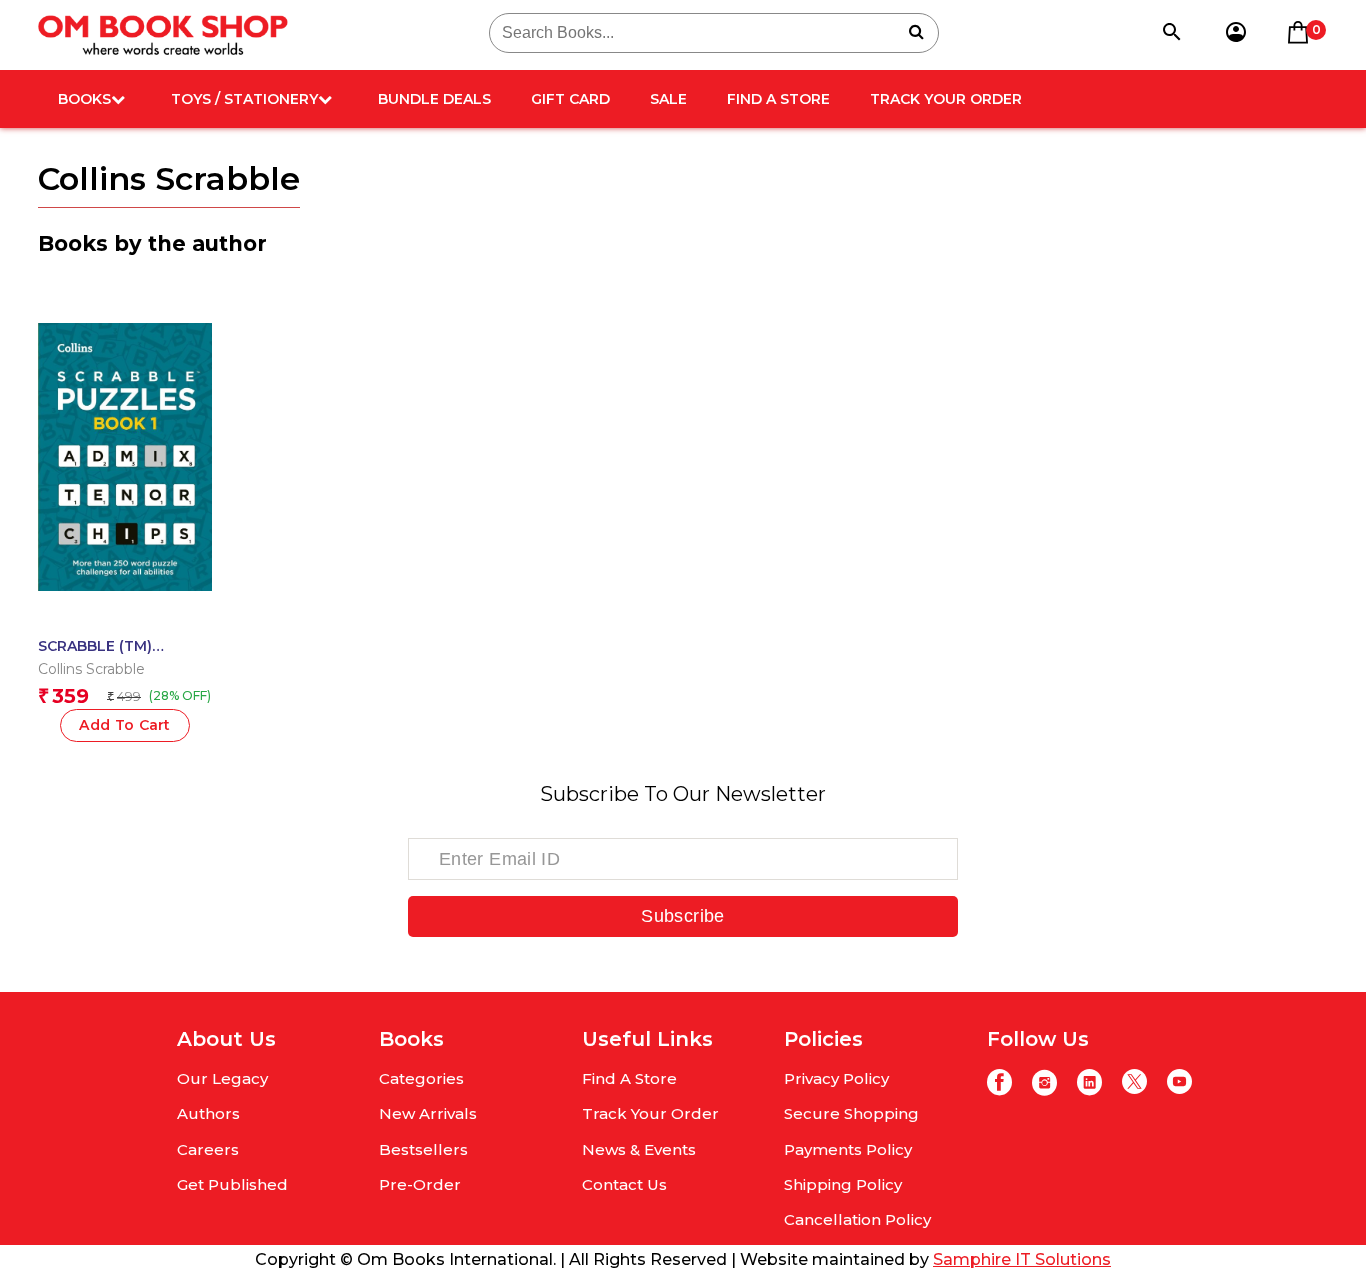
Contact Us (624, 1184)
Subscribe (682, 916)
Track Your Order (946, 99)
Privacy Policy (836, 1078)
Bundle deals (434, 99)
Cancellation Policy (857, 1219)
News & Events (639, 1149)
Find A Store (778, 99)
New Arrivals (428, 1113)
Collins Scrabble (91, 669)
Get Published (232, 1184)
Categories (421, 1078)
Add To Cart (125, 725)
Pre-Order (420, 1184)
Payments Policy (848, 1149)
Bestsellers (423, 1149)
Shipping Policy (843, 1184)
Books (84, 99)
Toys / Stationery (244, 99)
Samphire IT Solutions (1022, 1259)
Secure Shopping (851, 1113)
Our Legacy (222, 1078)
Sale (668, 99)
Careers (208, 1149)
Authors (208, 1113)
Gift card (570, 99)
